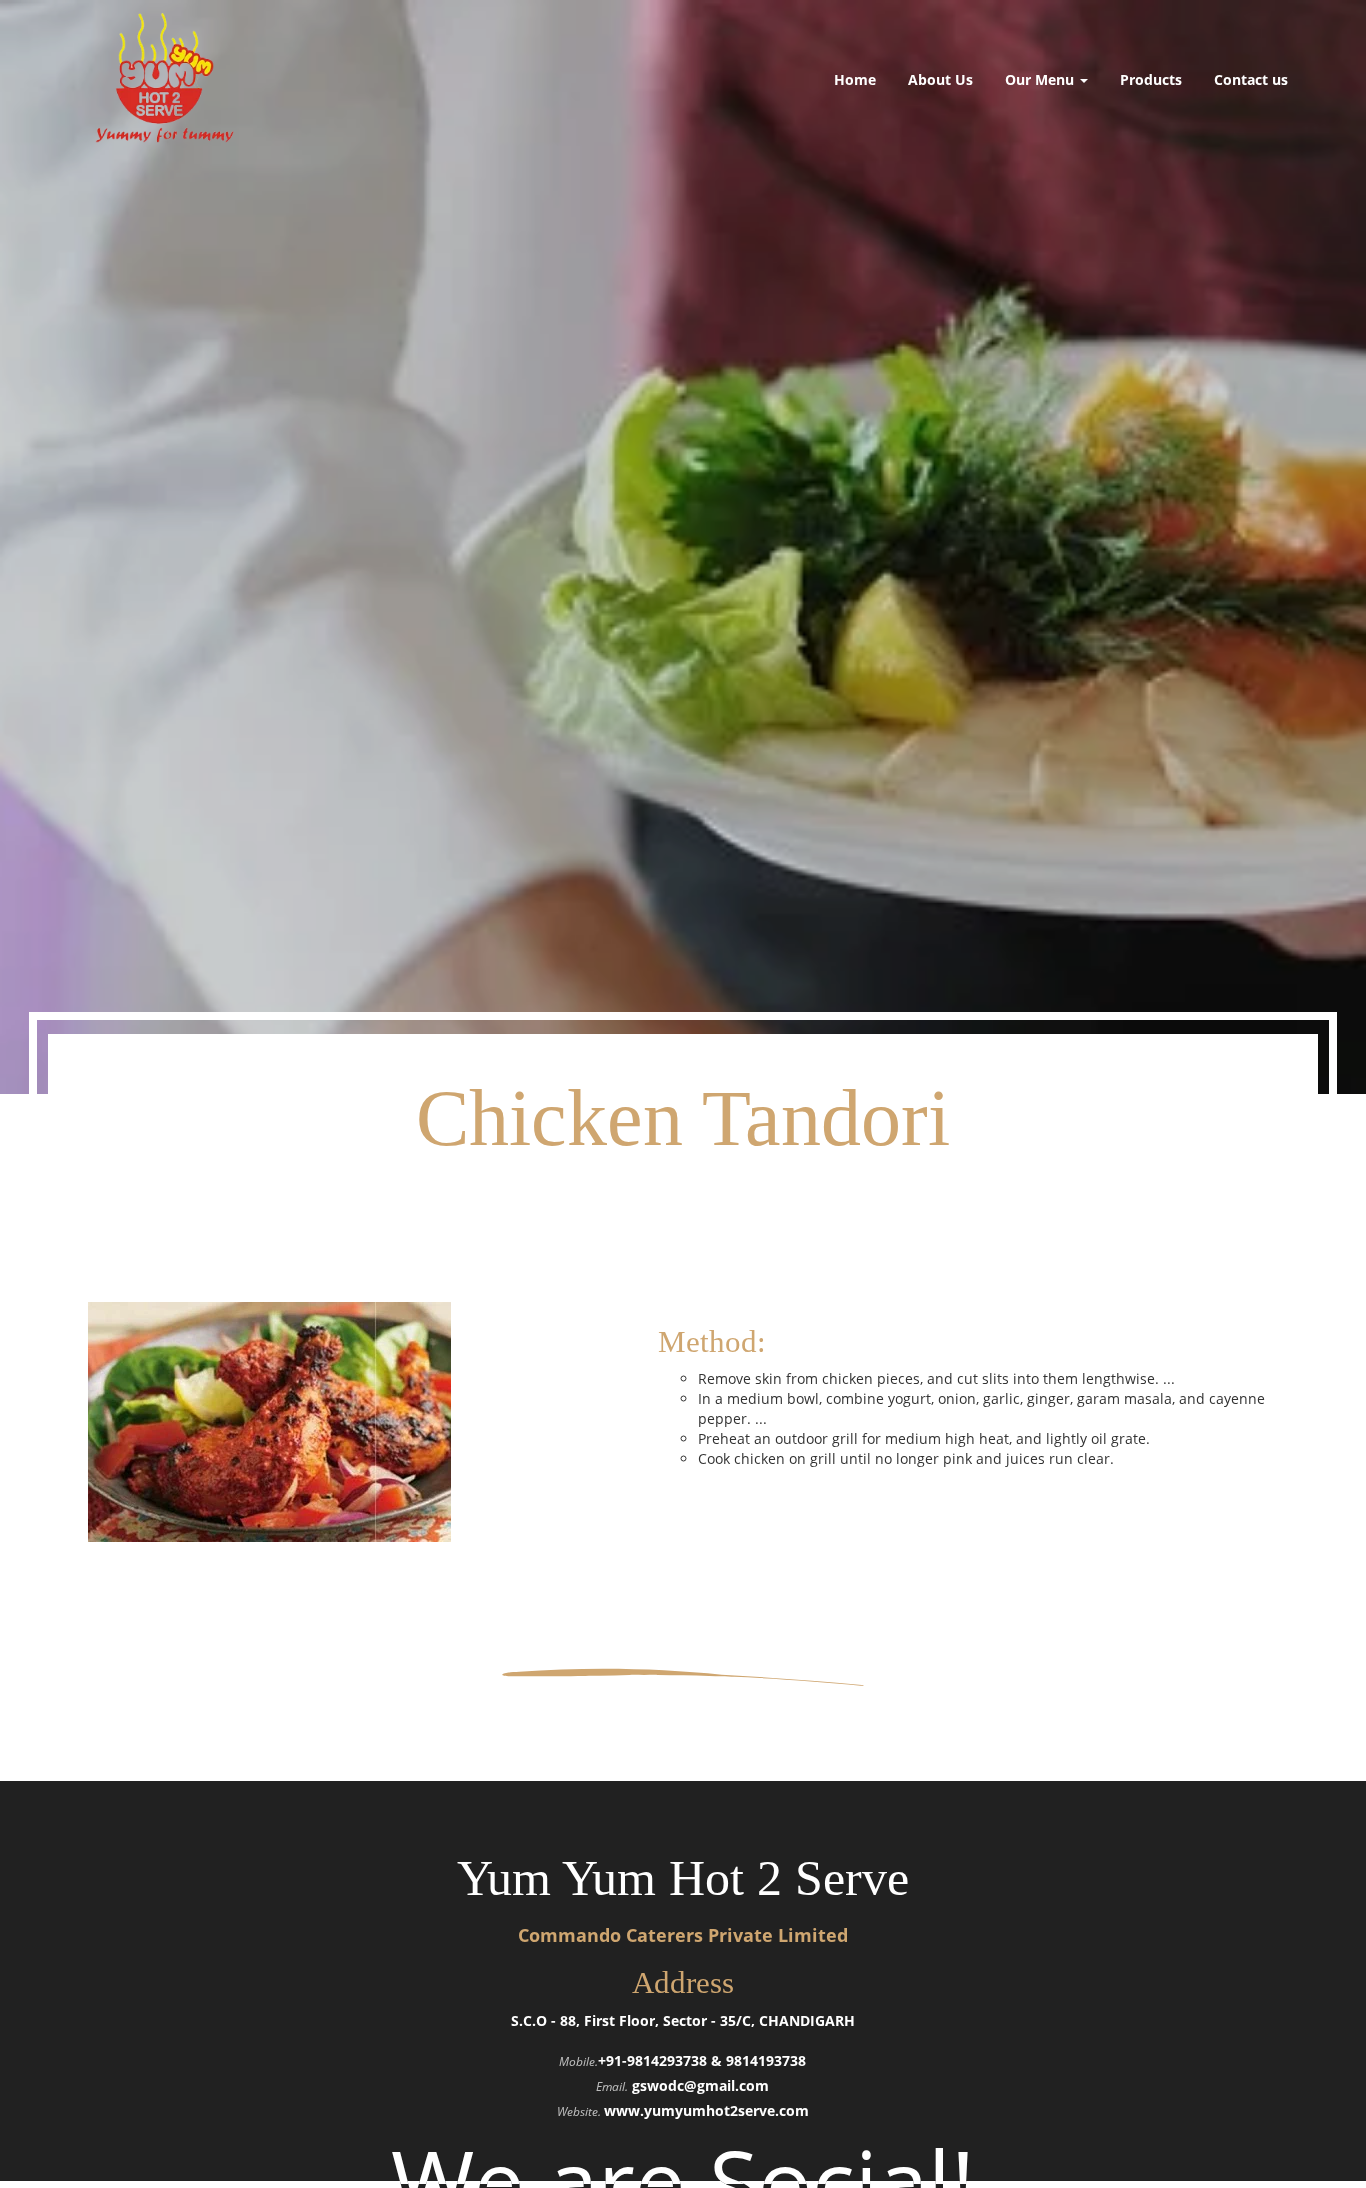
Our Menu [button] (1041, 79)
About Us (940, 79)
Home (855, 79)
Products (1151, 79)
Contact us (1251, 79)
